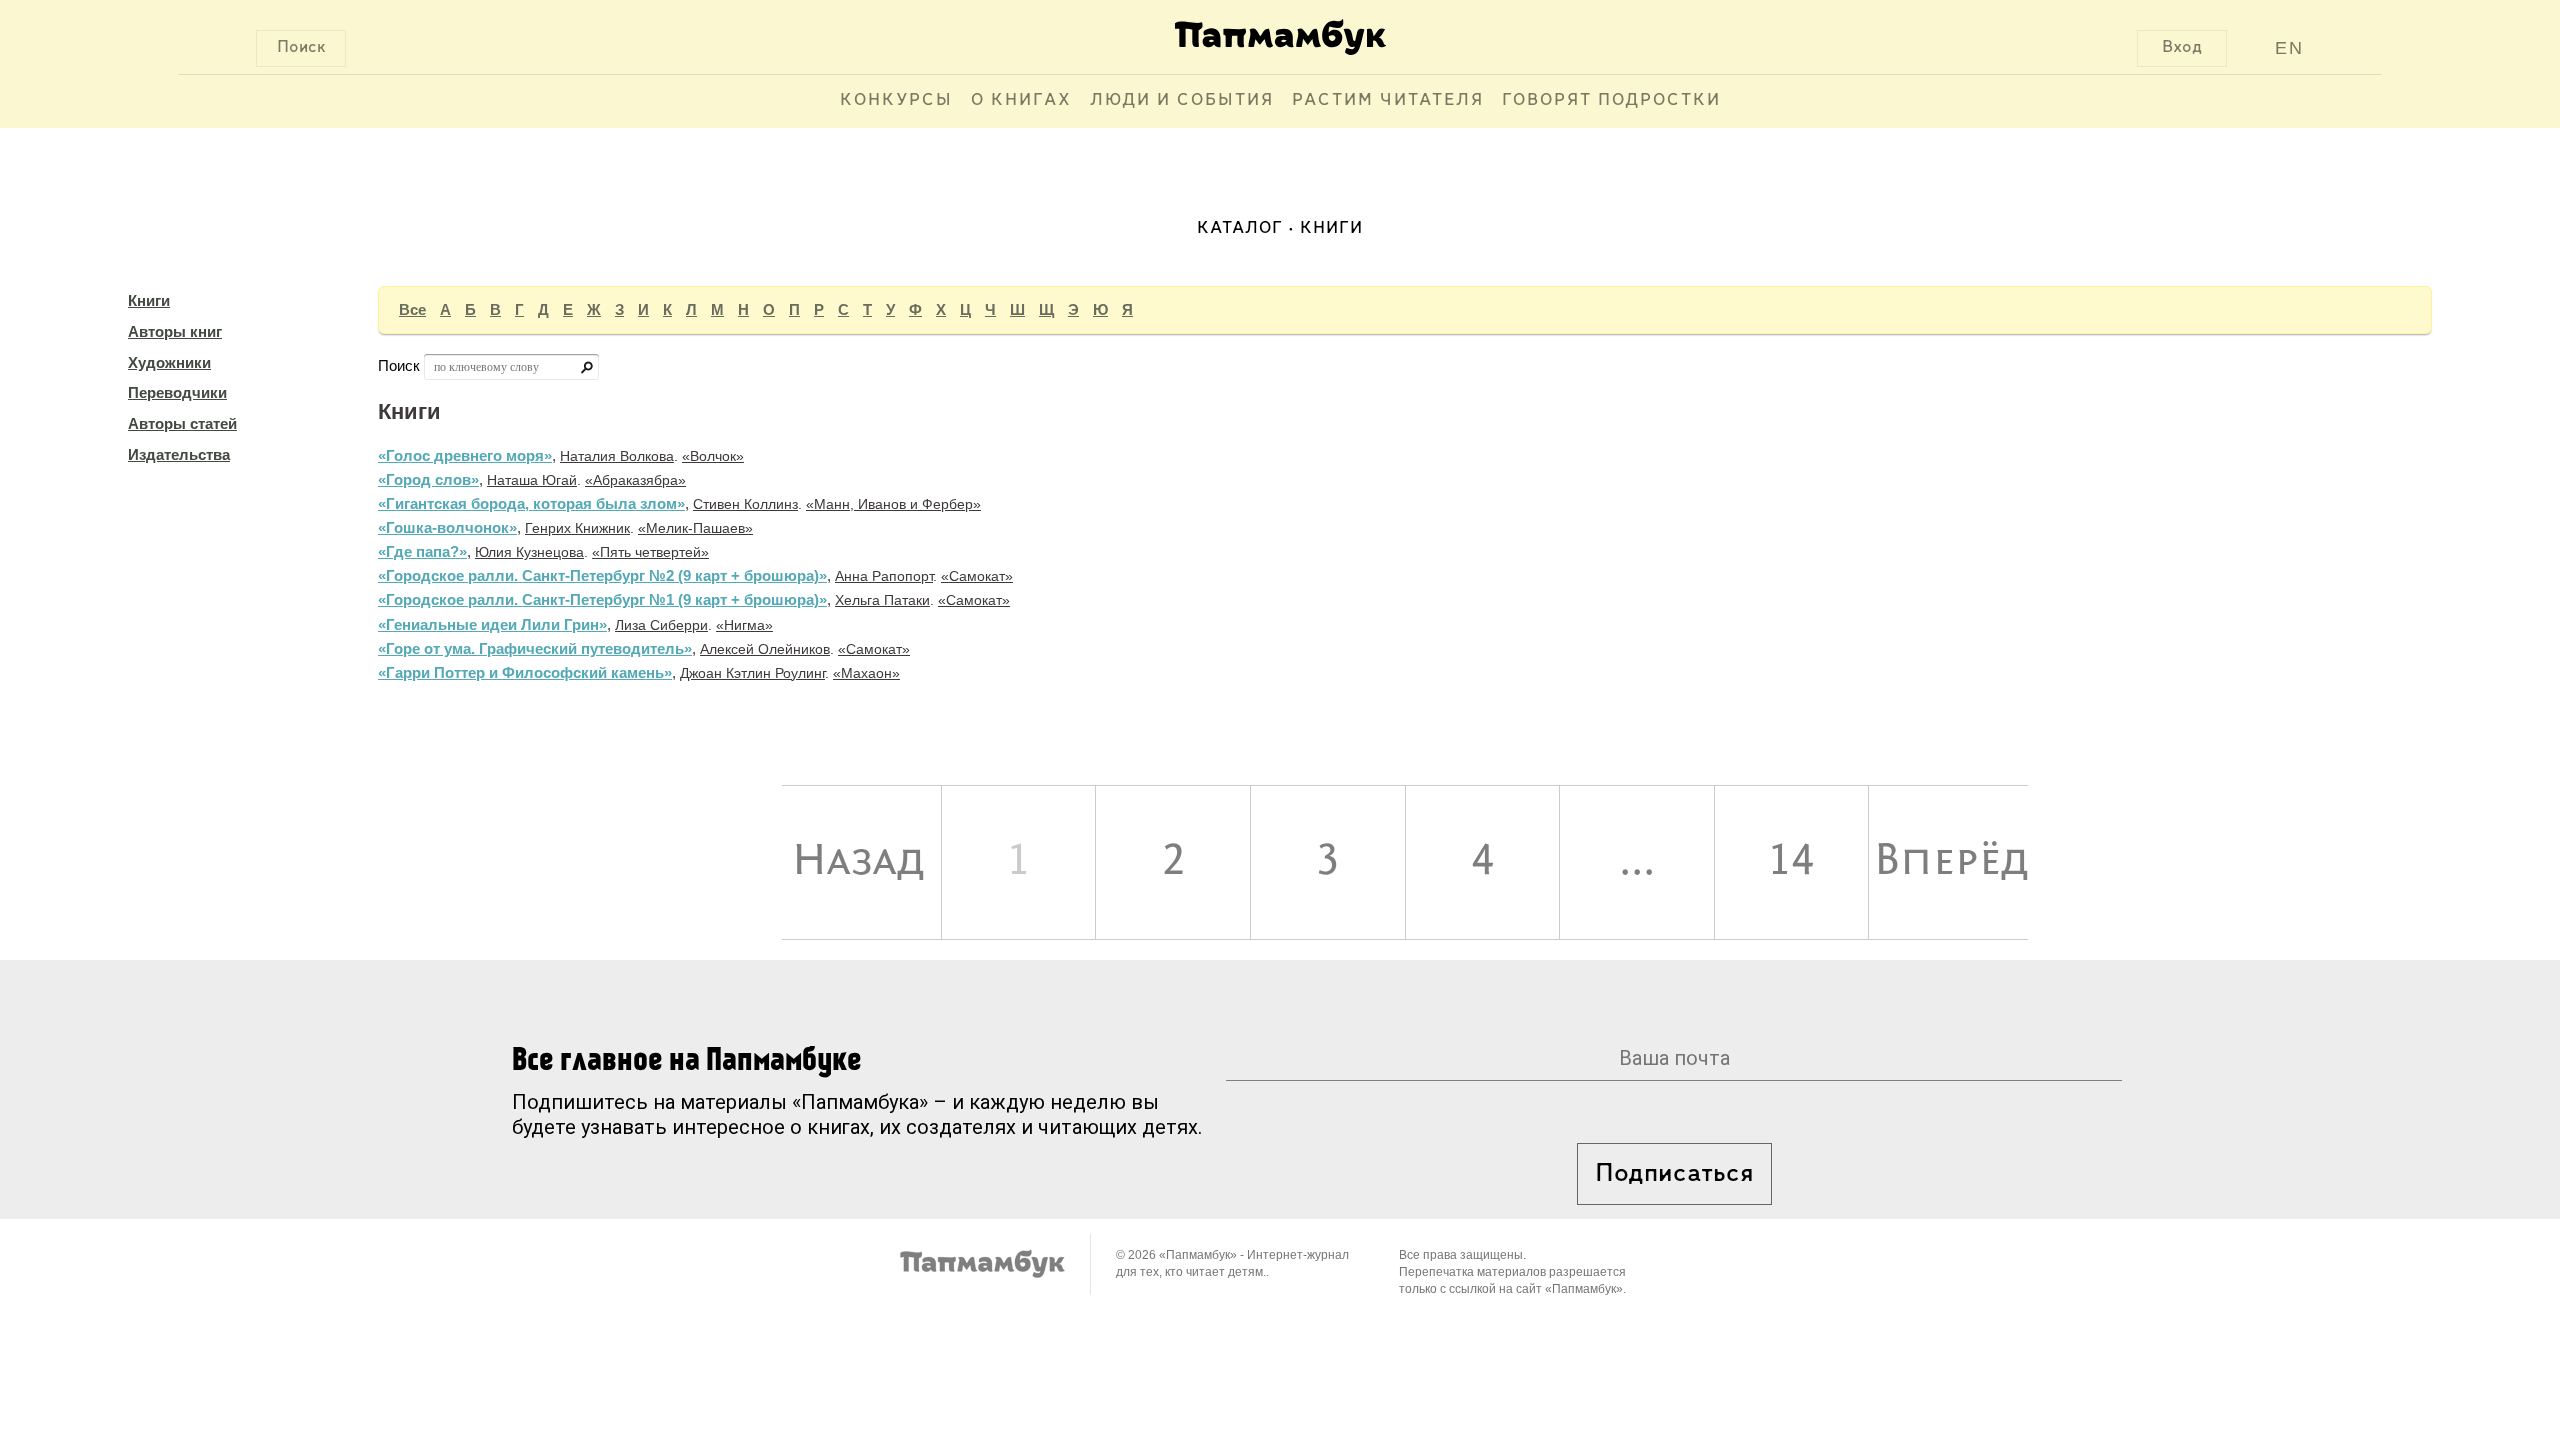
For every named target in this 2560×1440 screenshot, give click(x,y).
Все (412, 309)
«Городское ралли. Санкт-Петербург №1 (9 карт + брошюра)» (602, 599)
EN (2289, 48)
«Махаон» (866, 673)
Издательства (179, 454)
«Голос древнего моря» (465, 455)
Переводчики (177, 392)
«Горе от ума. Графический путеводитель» (535, 648)
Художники (169, 362)
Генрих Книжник (577, 528)
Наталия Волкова (617, 456)
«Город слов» (428, 479)
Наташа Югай (532, 480)
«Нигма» (744, 625)
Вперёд (1951, 862)
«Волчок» (713, 456)
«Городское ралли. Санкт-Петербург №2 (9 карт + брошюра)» (602, 575)
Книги (149, 300)
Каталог (1240, 229)
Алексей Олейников (765, 649)
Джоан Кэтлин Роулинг (752, 673)
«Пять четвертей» (650, 552)
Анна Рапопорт (884, 576)
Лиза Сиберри (661, 625)
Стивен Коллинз (745, 504)
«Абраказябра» (635, 480)
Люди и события (1182, 101)
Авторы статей (182, 423)
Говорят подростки (1611, 101)
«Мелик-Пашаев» (695, 528)
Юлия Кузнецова (529, 552)
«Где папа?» (422, 551)
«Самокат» (977, 576)
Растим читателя (1388, 101)
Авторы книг (175, 331)
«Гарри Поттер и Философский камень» (525, 672)
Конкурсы (896, 101)
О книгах (1021, 101)
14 (1791, 862)
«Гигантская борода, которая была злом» (531, 503)
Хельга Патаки (882, 600)
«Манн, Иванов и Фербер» (893, 504)
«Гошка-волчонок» (447, 527)
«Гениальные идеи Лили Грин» (492, 624)
